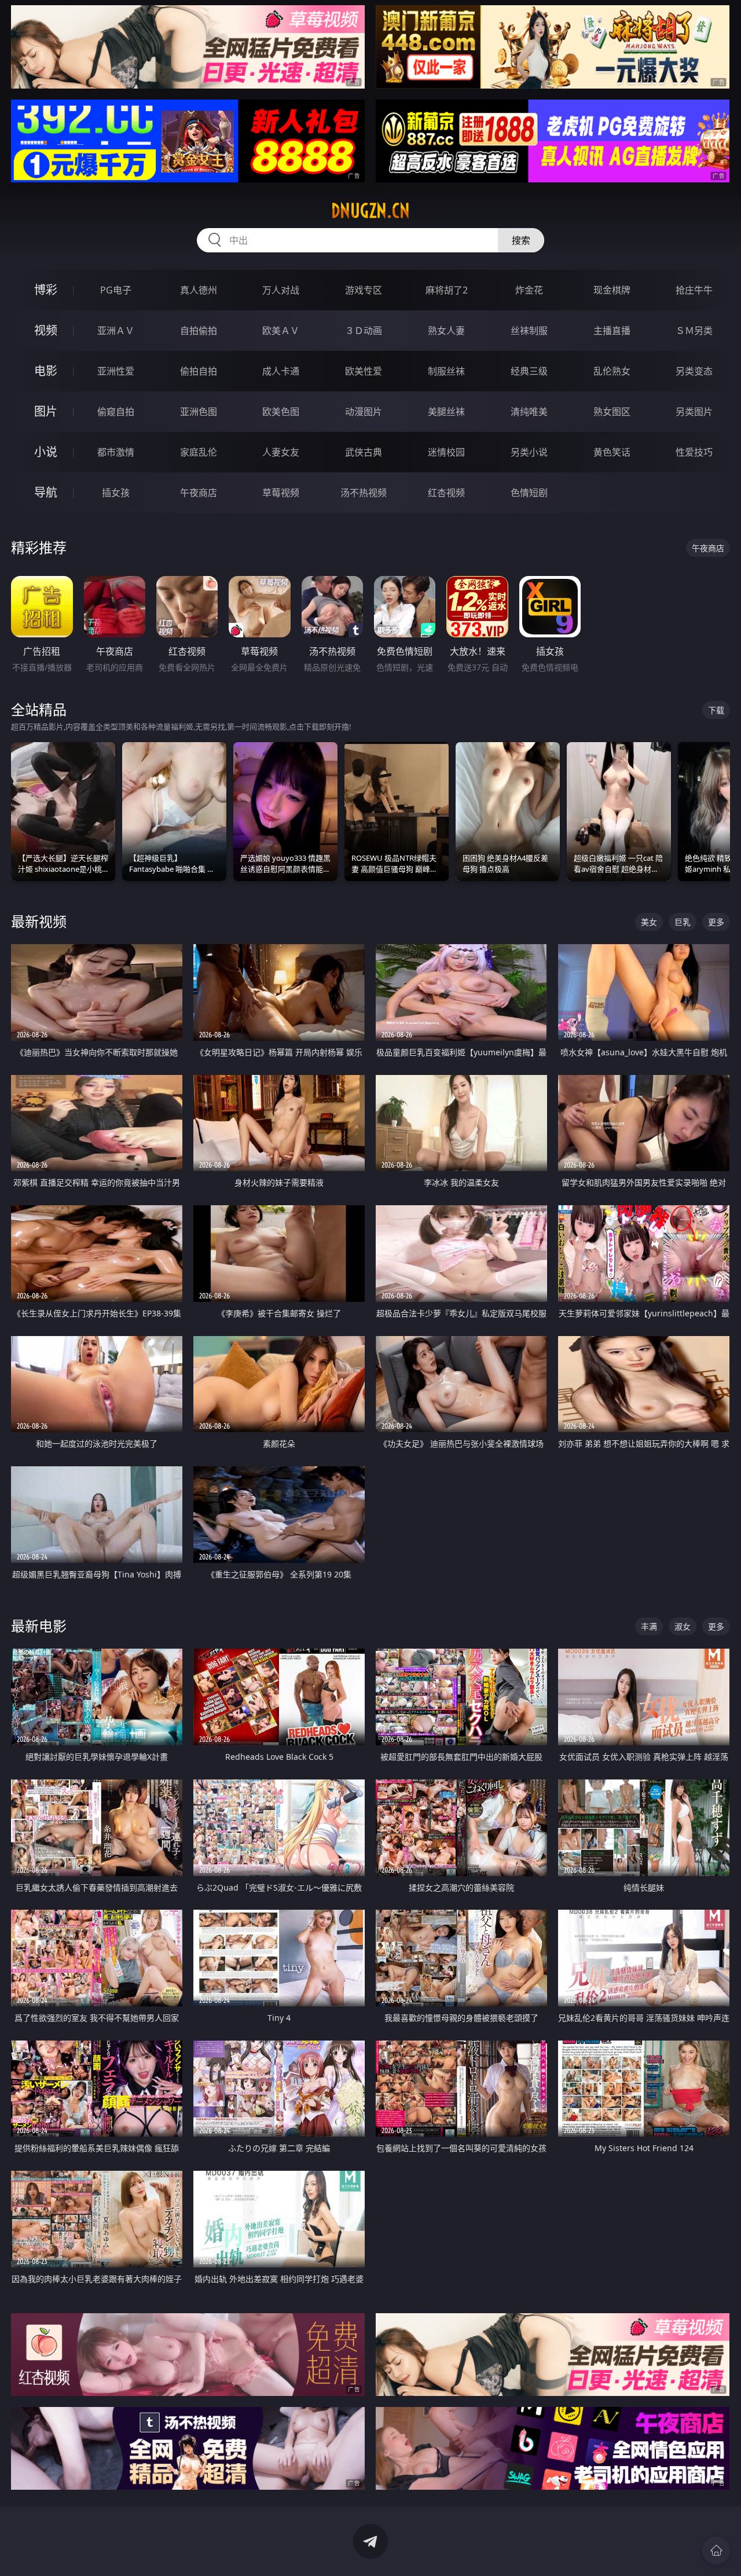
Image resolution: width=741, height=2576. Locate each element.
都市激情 (116, 452)
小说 (46, 452)
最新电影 (39, 1626)
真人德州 (199, 290)
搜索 (521, 240)
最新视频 (39, 921)
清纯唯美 (529, 412)
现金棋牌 (612, 290)
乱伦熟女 (612, 371)
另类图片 (694, 412)
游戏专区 (364, 290)
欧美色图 (281, 412)
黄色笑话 (612, 452)
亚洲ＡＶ (116, 331)
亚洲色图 (199, 412)
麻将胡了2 (447, 290)
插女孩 (116, 493)
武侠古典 (364, 452)
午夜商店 (199, 493)
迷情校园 (446, 452)
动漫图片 (364, 412)
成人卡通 (281, 371)
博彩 (46, 290)
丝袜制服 (529, 331)
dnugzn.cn (370, 211)
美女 (649, 922)
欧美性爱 (364, 371)
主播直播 (612, 331)
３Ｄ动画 (364, 331)
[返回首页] (716, 2551)
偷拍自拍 (199, 371)
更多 (716, 922)
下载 (716, 710)
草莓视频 (281, 493)
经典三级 (529, 371)
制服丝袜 (446, 371)
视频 (46, 330)
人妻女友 (281, 452)
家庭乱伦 (199, 452)
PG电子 (116, 290)
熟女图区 (612, 412)
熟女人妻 (446, 331)
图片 (46, 411)
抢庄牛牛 (694, 290)
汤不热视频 (364, 493)
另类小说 (529, 452)
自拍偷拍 (199, 331)
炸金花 (529, 290)
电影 (46, 371)
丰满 (649, 1626)
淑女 (683, 1626)
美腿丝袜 (446, 412)
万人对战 (281, 290)
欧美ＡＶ (281, 331)
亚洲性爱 (116, 371)
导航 (46, 492)
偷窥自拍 (116, 412)
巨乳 (683, 922)
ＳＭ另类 (694, 331)
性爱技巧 (694, 452)
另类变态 (694, 371)
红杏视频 (446, 493)
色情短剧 (529, 493)
